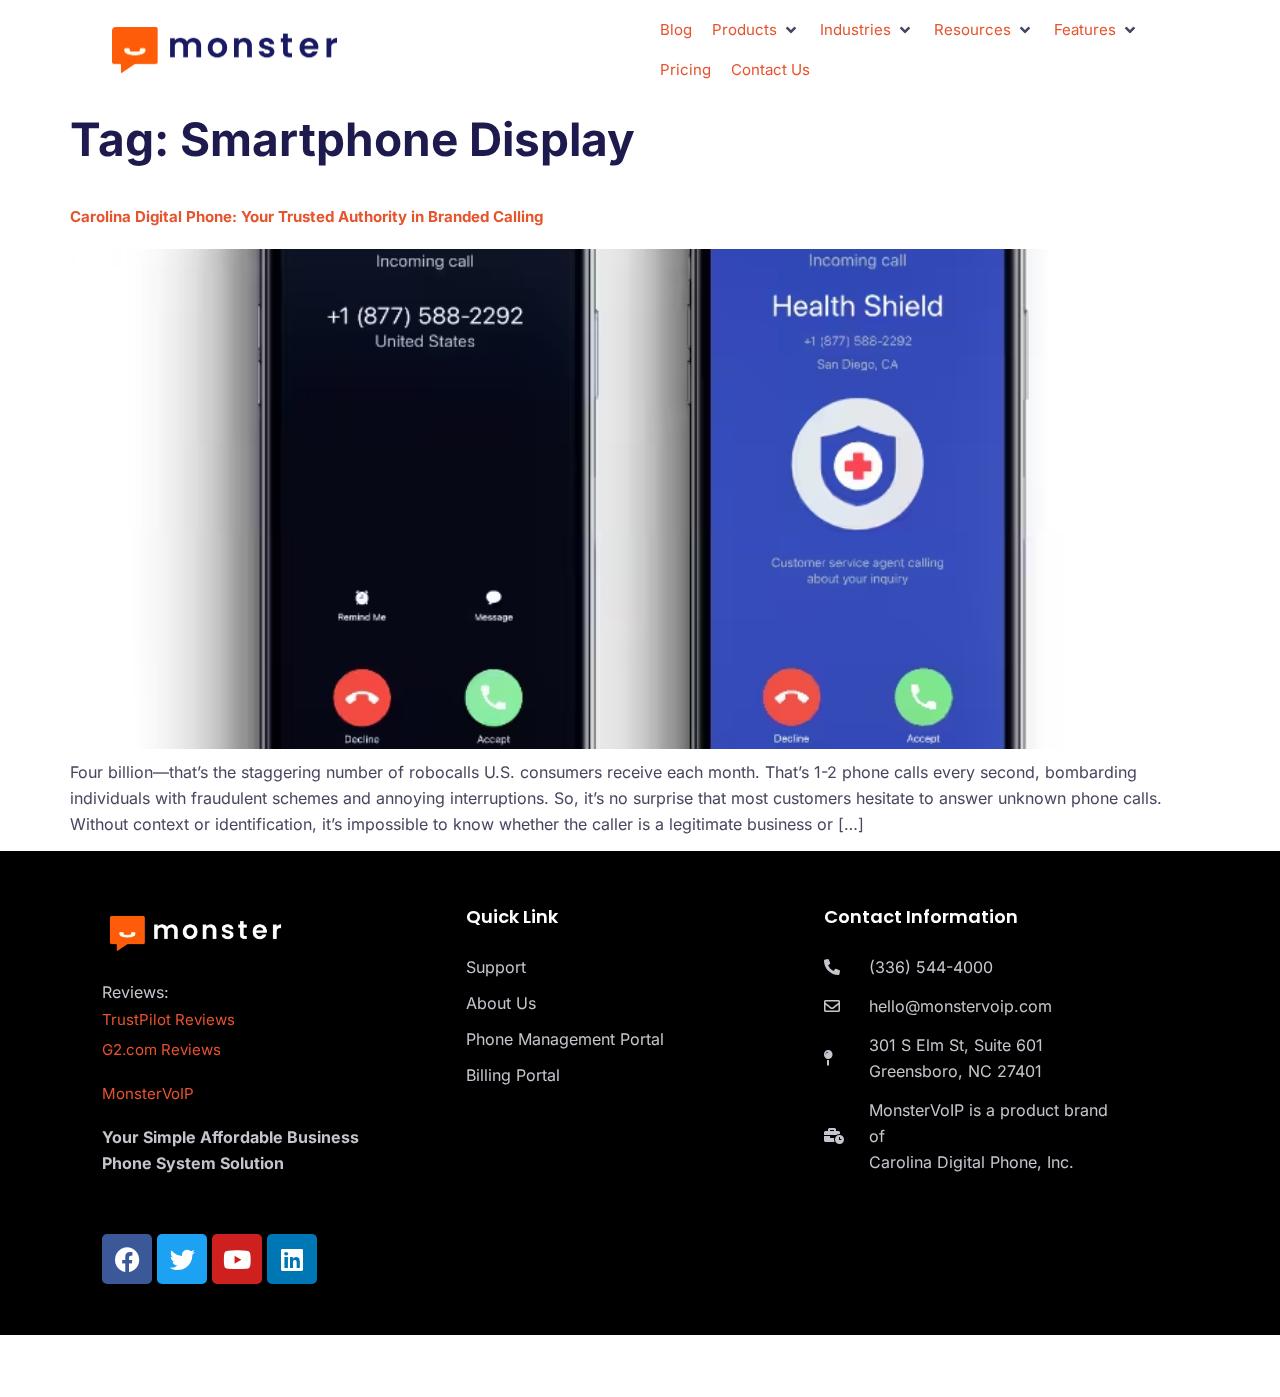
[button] (756, 30)
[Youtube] (237, 1259)
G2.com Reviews (161, 1049)
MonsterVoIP (148, 1093)
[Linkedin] (292, 1259)
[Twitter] (182, 1259)
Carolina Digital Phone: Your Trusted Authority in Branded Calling (306, 216)
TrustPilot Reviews (168, 1019)
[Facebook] (127, 1259)
